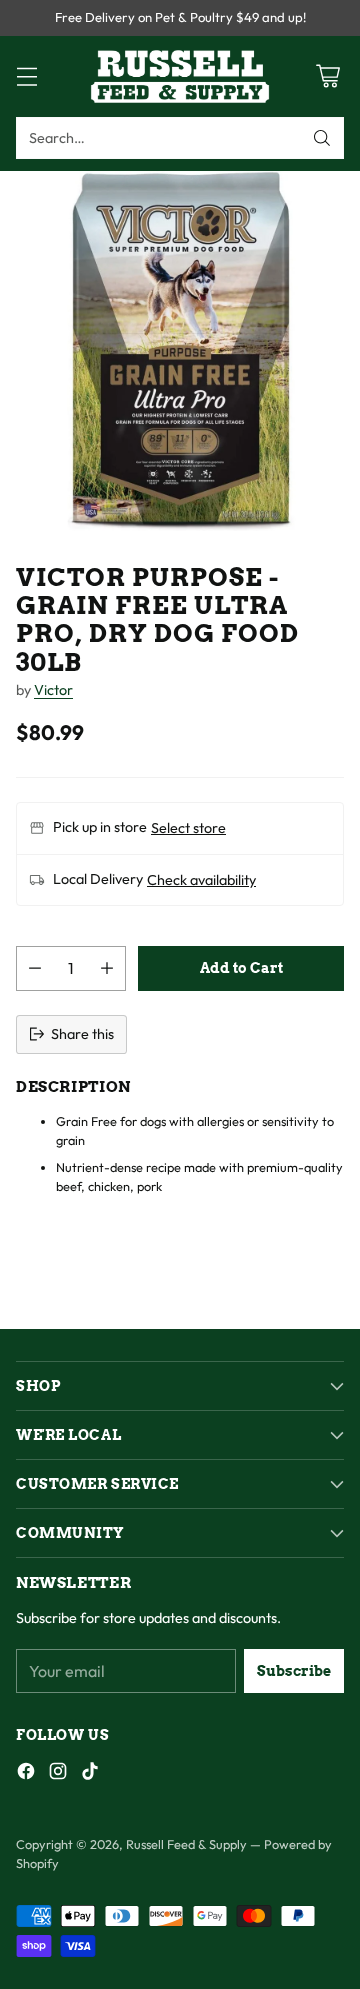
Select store (188, 828)
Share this (82, 1034)
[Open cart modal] (327, 76)
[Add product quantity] (107, 968)
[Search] (322, 138)
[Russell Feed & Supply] (180, 76)
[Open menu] (26, 76)
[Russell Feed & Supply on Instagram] (58, 1774)
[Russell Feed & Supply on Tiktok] (90, 1774)
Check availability (201, 880)
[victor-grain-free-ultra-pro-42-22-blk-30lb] (180, 351)
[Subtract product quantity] (35, 968)
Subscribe (294, 1671)
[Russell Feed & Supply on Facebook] (26, 1774)
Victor (53, 690)
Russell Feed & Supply (186, 1844)
